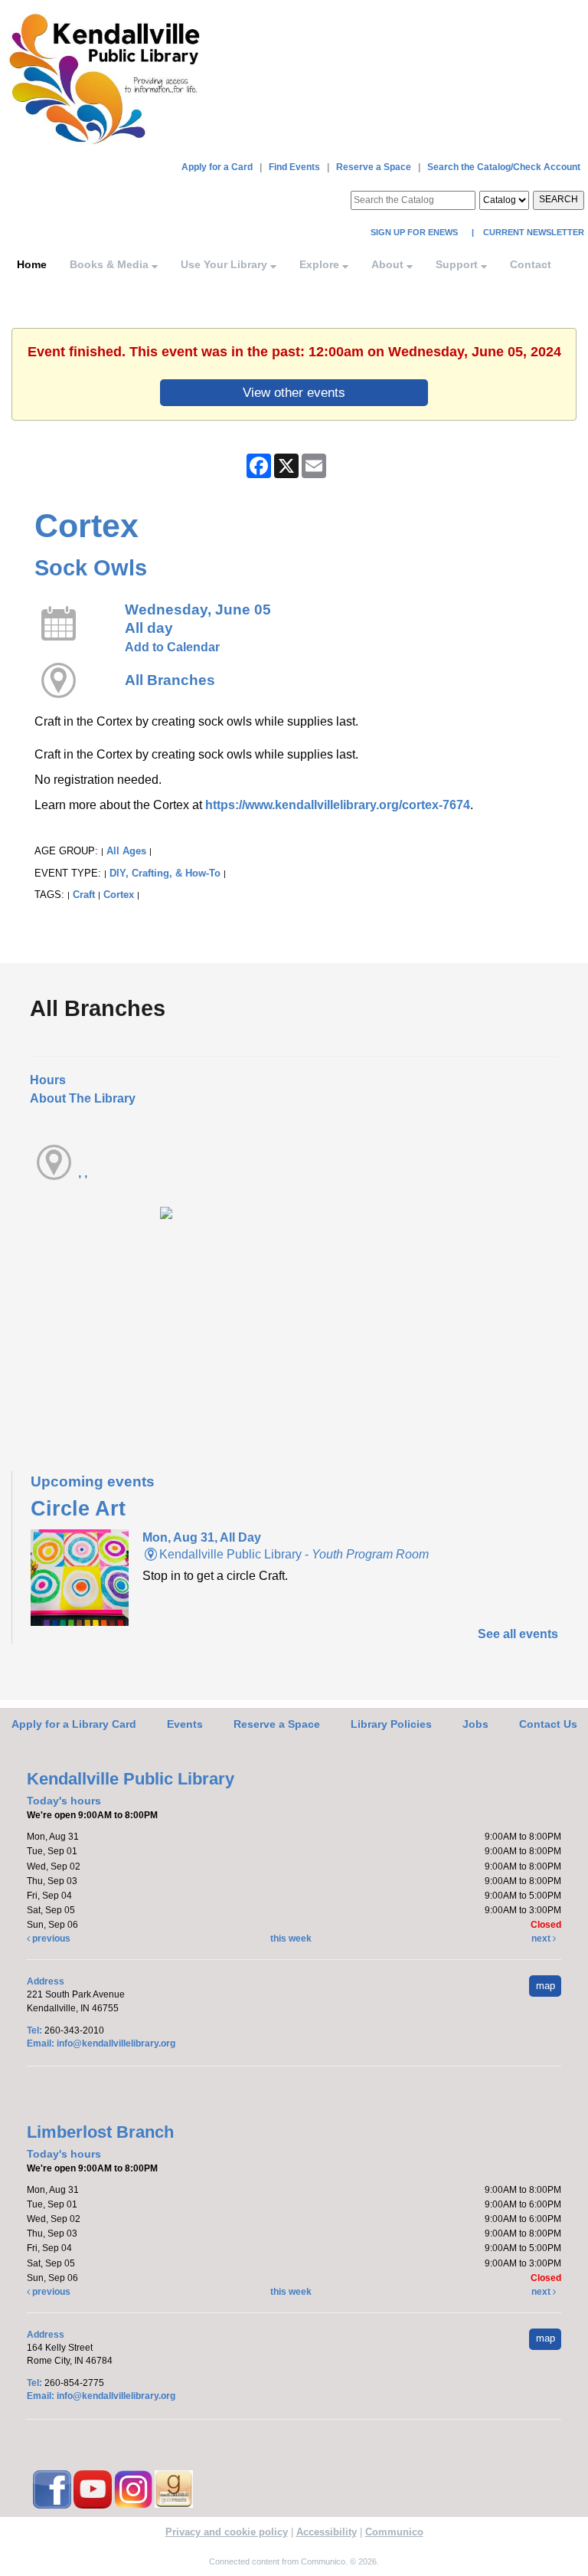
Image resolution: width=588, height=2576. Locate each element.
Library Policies (391, 1724)
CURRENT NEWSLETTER (532, 232)
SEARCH (559, 199)
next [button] (542, 1939)
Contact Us (548, 1724)
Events (185, 1724)
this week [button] (291, 1939)
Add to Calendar (172, 647)
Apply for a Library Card (74, 1724)
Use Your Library (225, 264)
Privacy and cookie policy (227, 2532)
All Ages (126, 851)
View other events (294, 392)
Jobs (475, 1724)
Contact (531, 264)
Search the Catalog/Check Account (504, 167)
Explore (321, 264)
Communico (394, 2532)
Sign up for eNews (415, 232)
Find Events (294, 167)
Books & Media (111, 264)
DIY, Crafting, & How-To (165, 873)
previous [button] (50, 1939)
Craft (84, 895)
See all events (518, 1634)
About (389, 264)
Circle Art (78, 1509)
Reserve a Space (374, 167)
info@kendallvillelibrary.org (116, 2043)
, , (83, 1173)
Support (458, 264)
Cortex (119, 895)
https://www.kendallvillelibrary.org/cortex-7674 (338, 805)
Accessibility (327, 2532)
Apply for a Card (217, 167)
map (546, 1986)
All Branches (170, 680)
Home (32, 264)
